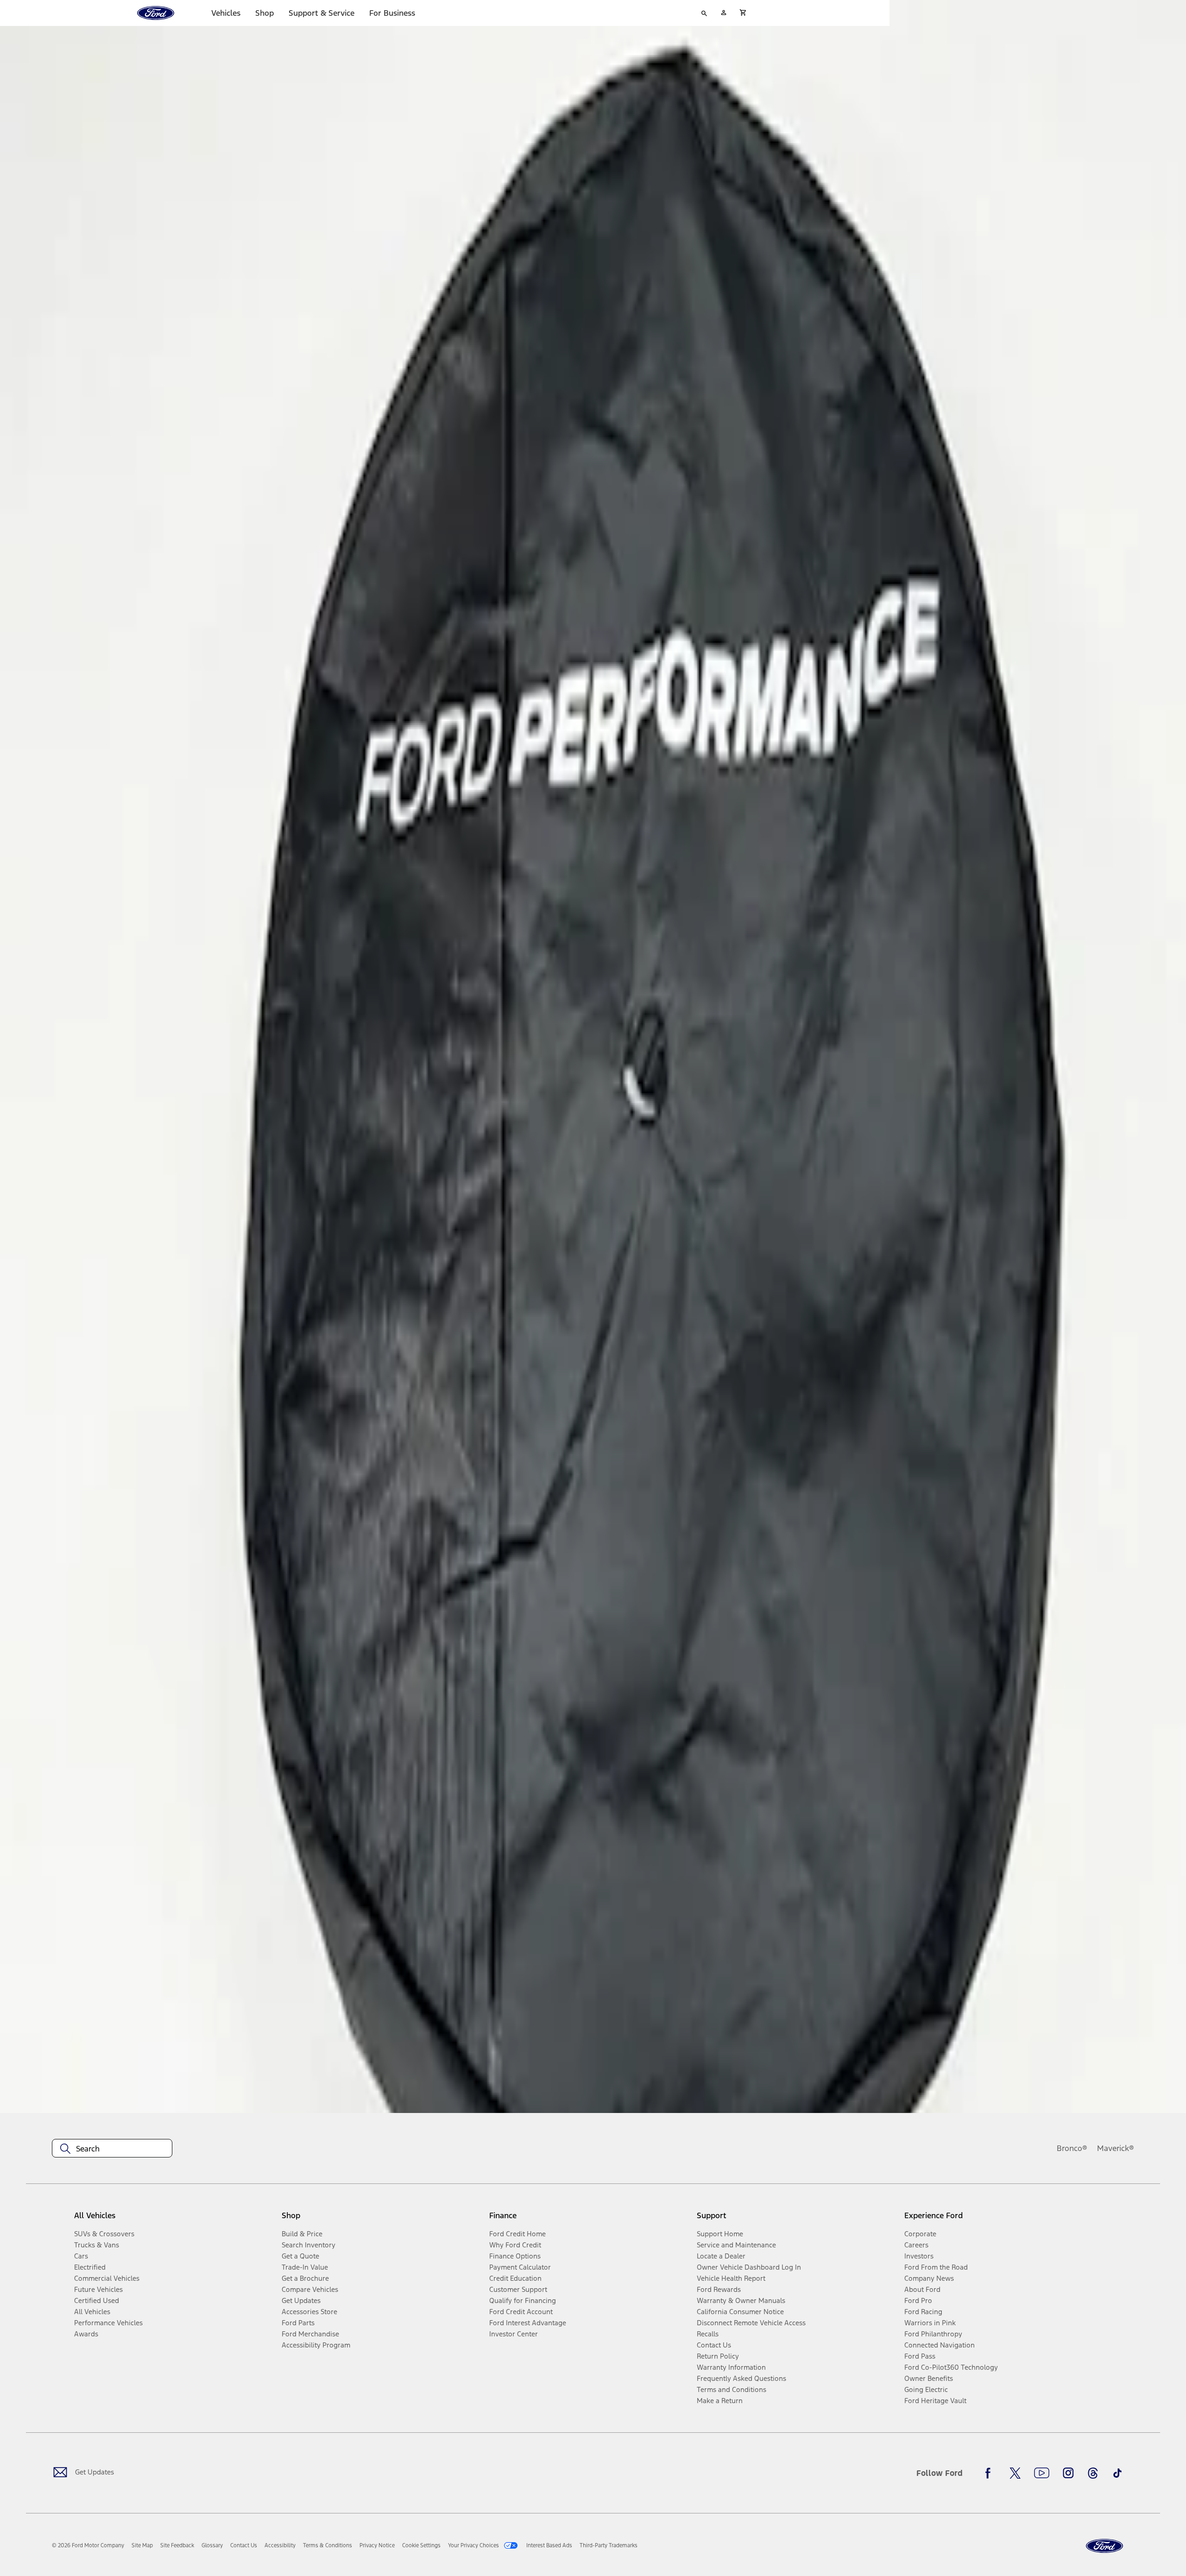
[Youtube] (1042, 2473)
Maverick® (1116, 2148)
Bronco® (1072, 2148)
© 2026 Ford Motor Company (88, 2545)
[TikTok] (1117, 2473)
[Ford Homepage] (1104, 2546)
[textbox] (112, 2149)
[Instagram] (1068, 2473)
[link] (142, 2545)
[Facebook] (990, 2473)
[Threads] (1093, 2473)
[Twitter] (1015, 2473)
